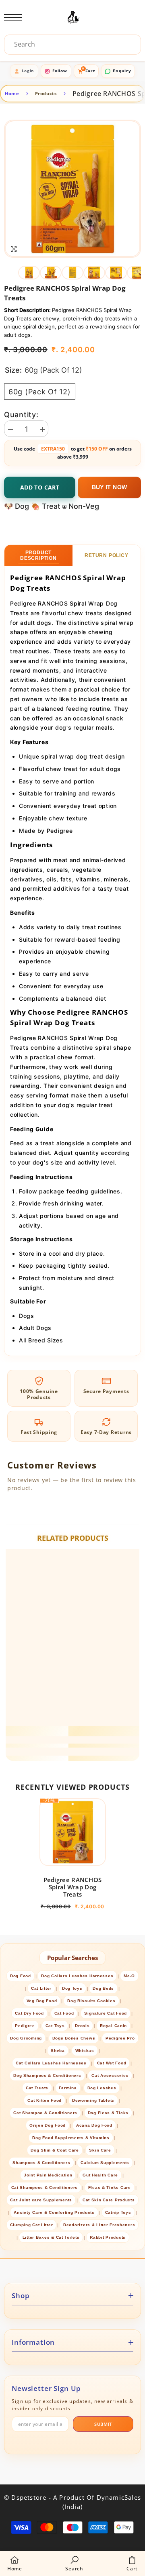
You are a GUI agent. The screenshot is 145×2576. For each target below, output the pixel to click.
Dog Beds (103, 1988)
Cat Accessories (110, 2075)
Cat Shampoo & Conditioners (45, 2113)
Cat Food (64, 2013)
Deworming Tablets (93, 2100)
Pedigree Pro (120, 2038)
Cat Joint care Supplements (41, 2200)
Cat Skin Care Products (109, 2200)
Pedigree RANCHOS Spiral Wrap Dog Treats (73, 1887)
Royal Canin (113, 2026)
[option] (72, 189)
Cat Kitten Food (45, 2100)
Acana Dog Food (94, 2125)
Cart (88, 70)
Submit (103, 2424)
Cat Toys (55, 2026)
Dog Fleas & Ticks (108, 2113)
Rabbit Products (108, 2237)
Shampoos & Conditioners (41, 2163)
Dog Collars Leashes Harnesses (77, 1976)
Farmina (68, 2088)
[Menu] (13, 18)
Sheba (58, 2051)
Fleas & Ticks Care (110, 2187)
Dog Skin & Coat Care (55, 2150)
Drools (82, 2026)
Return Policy (106, 555)
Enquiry (122, 71)
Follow (60, 71)
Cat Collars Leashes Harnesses (51, 2063)
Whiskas (85, 2051)
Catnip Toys (118, 2212)
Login (28, 71)
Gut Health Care (100, 2175)
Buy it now (110, 487)
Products (46, 93)
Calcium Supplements (105, 2163)
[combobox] (75, 44)
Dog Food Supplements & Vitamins (71, 2138)
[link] (72, 1740)
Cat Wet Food (112, 2063)
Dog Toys (72, 1988)
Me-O (129, 1976)
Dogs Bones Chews (74, 2038)
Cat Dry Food (29, 2013)
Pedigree (25, 2026)
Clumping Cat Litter (32, 2225)
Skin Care (100, 2150)
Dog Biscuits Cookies (91, 2001)
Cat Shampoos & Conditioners (45, 2187)
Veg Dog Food (42, 2001)
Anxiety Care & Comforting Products (54, 2212)
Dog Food (21, 1976)
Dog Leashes (102, 2088)
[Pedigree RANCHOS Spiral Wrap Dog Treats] (73, 1832)
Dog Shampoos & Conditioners (47, 2075)
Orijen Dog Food (48, 2125)
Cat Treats (37, 2088)
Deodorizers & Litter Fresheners (99, 2225)
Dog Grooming (26, 2038)
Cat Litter (41, 1988)
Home (12, 93)
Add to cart (40, 487)
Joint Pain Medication (48, 2175)
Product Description (38, 555)
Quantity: (21, 415)
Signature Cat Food (106, 2013)
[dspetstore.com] (72, 18)
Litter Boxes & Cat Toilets (51, 2237)
